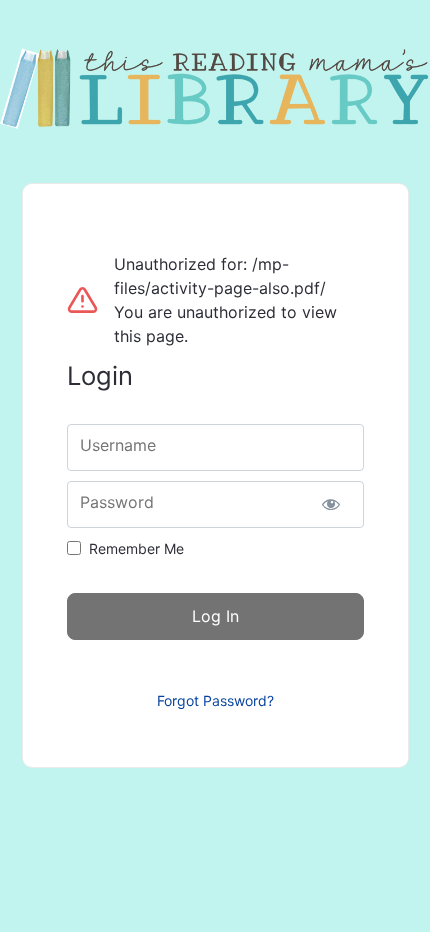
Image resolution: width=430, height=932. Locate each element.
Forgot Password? (215, 700)
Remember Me (136, 548)
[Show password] (331, 504)
